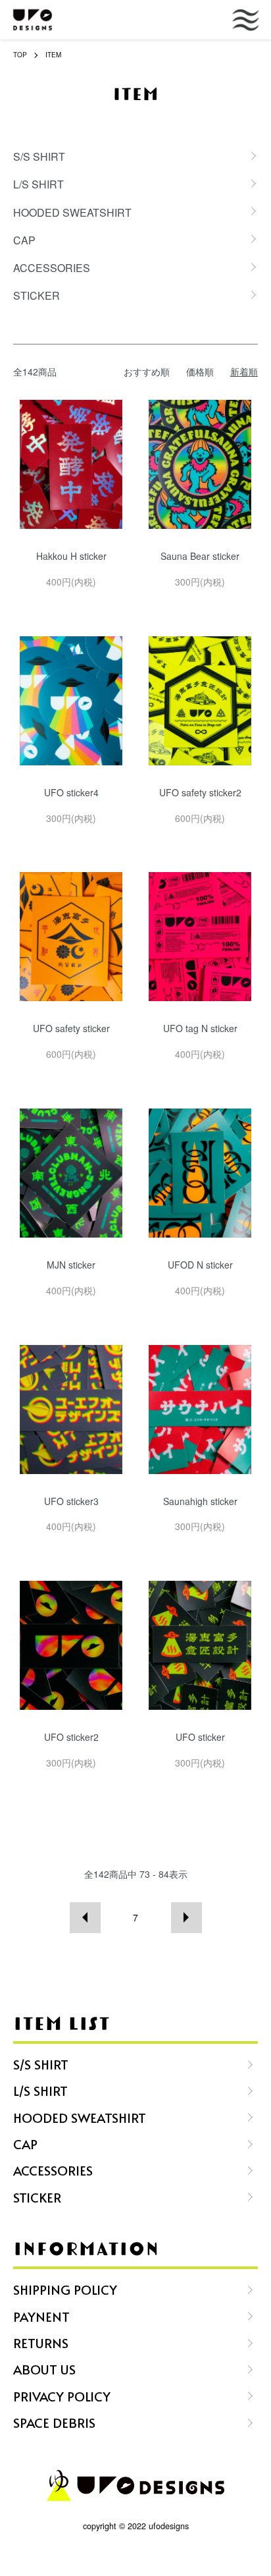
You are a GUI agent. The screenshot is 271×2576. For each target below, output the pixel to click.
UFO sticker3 (71, 1501)
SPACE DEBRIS (54, 2422)
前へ (85, 1918)
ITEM (53, 55)
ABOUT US (44, 2369)
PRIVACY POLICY (62, 2396)
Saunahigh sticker (200, 1501)
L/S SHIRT (40, 2090)
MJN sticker (71, 1265)
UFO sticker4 (71, 792)
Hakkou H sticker (71, 556)
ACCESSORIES (53, 2170)
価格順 (200, 371)
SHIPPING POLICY (65, 2289)
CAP (25, 2144)
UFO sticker (200, 1737)
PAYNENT (41, 2316)
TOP (20, 55)
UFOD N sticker (200, 1265)
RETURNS (41, 2343)
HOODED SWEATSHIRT (80, 2117)
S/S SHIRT (41, 2064)
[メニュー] (225, 20)
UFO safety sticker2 (200, 792)
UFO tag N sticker (200, 1028)
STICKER (37, 2197)
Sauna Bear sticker (200, 556)
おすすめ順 (147, 371)
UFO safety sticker (71, 1028)
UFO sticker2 (71, 1737)
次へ (186, 1918)
